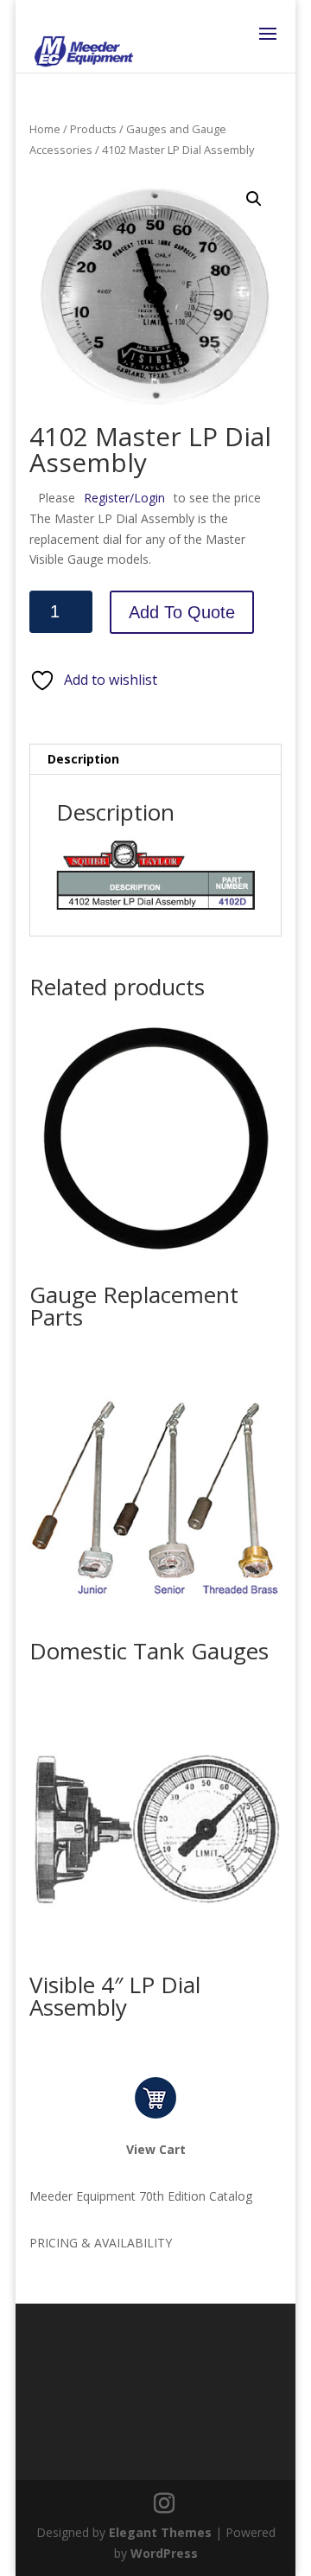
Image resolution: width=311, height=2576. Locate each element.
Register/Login (124, 498)
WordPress (164, 2553)
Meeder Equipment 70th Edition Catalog (141, 2196)
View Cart (156, 2149)
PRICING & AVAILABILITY (101, 2243)
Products (93, 129)
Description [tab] (83, 759)
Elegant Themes (160, 2532)
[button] (254, 199)
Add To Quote (182, 612)
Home (45, 129)
